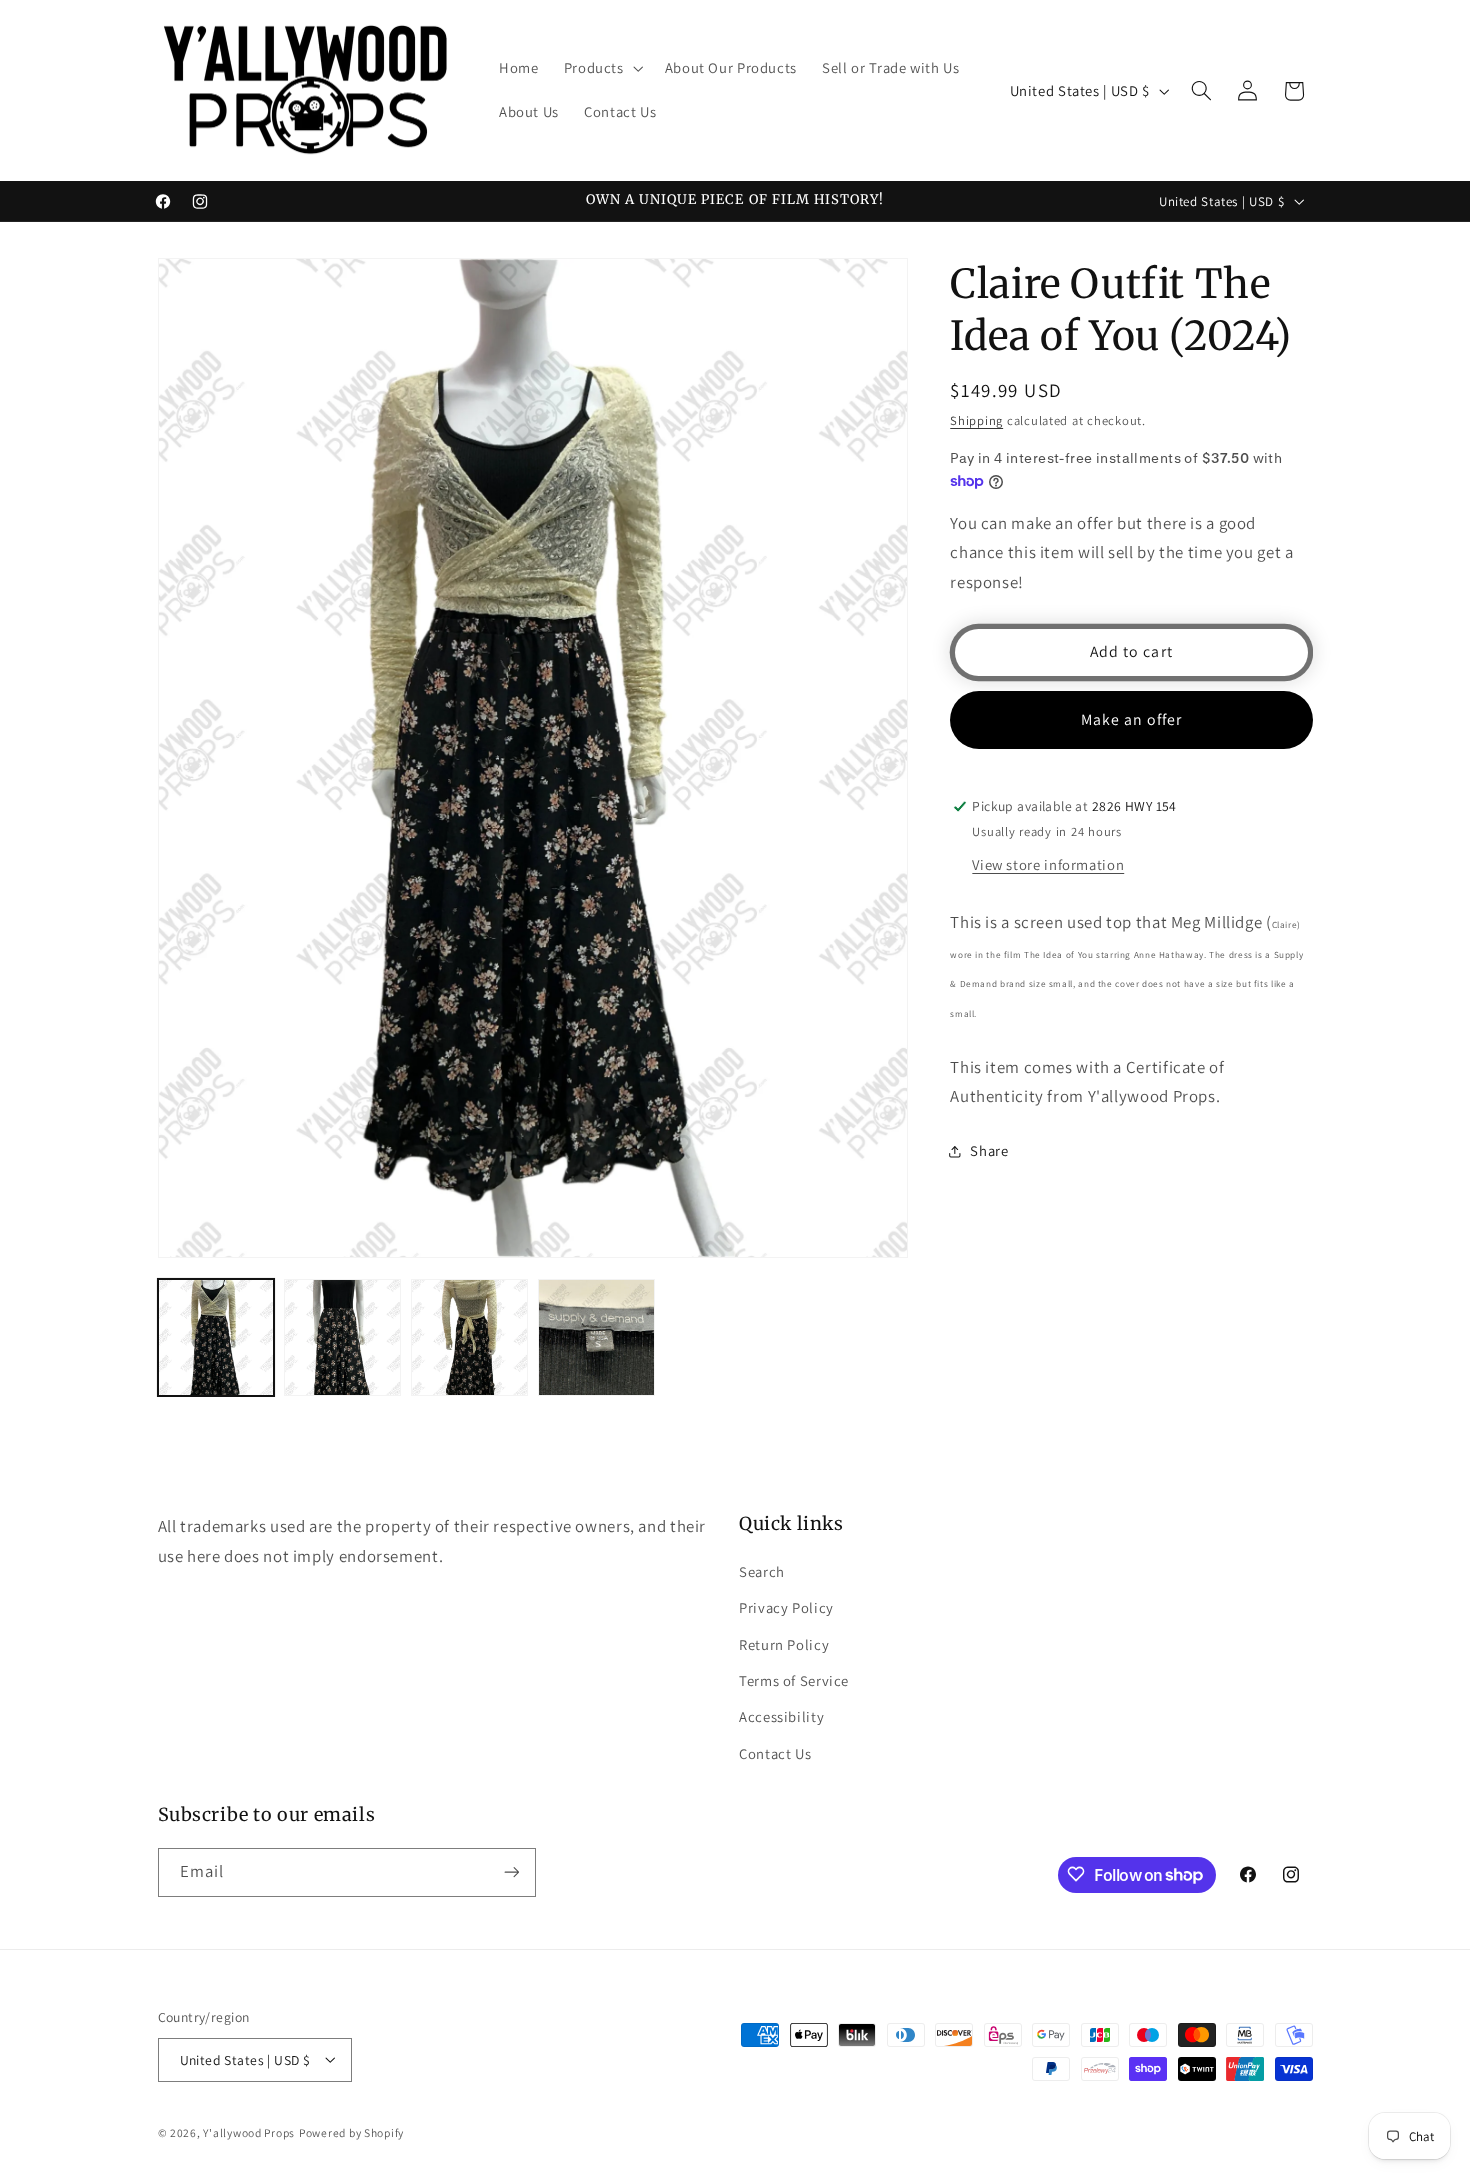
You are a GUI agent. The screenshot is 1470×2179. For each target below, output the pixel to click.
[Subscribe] (511, 1871)
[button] (601, 69)
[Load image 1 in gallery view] (216, 1337)
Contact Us (775, 1752)
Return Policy (784, 1643)
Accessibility (781, 1716)
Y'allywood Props (249, 2131)
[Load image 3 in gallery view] (469, 1337)
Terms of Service (794, 1679)
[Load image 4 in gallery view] (596, 1337)
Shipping (976, 421)
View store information (1048, 864)
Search (762, 1570)
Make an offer (1132, 719)
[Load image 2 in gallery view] (342, 1337)
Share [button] (989, 1151)
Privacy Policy (786, 1607)
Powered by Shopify (351, 2131)
